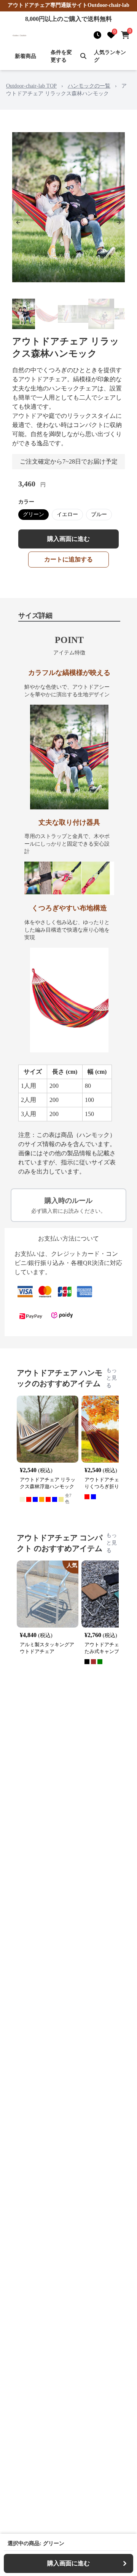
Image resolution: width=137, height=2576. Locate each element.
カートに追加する (68, 559)
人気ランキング (110, 56)
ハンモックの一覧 (89, 86)
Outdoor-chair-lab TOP (31, 86)
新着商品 (25, 56)
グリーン (33, 514)
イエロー (67, 514)
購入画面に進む (68, 539)
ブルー (99, 514)
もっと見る (112, 1378)
